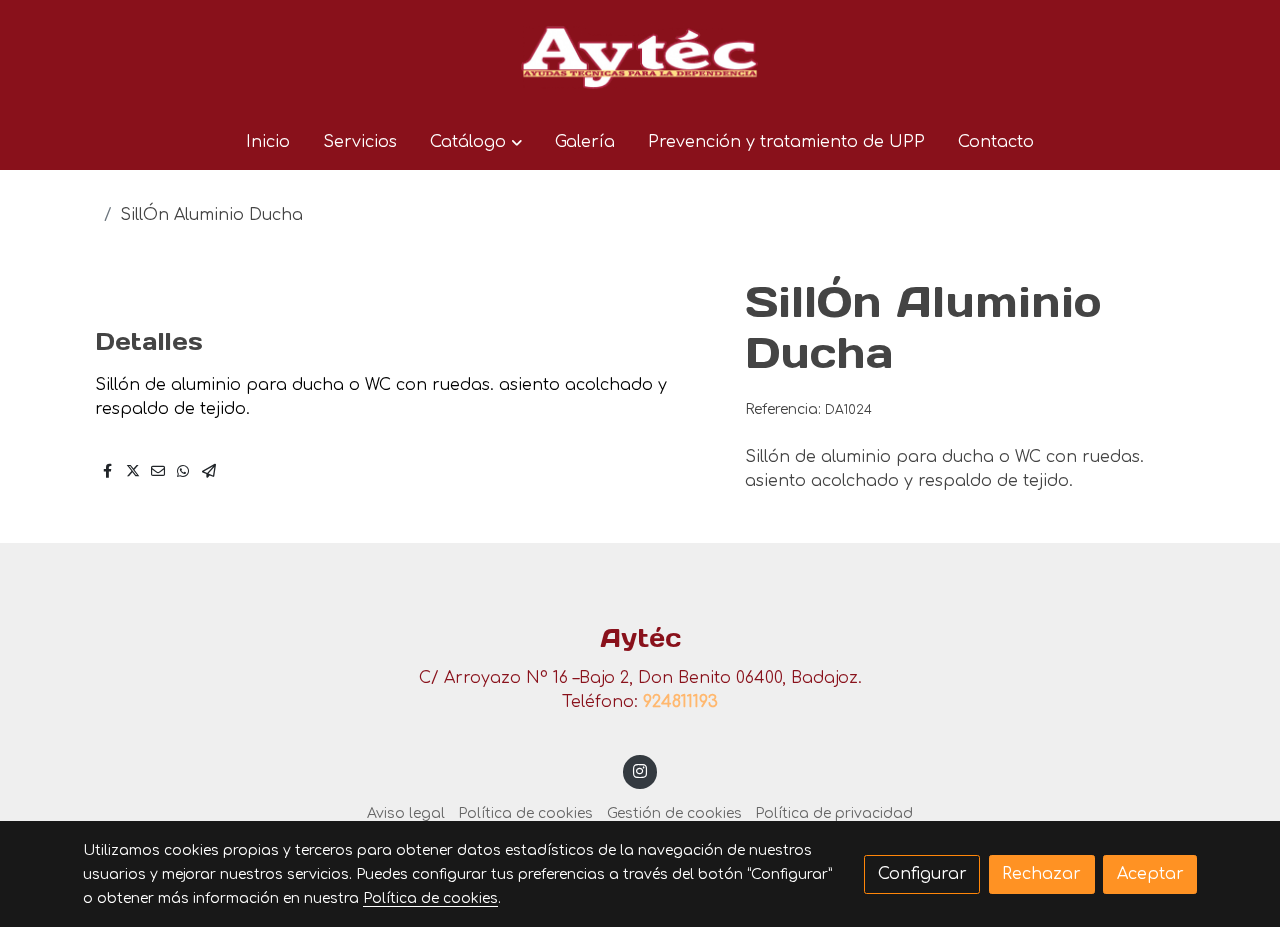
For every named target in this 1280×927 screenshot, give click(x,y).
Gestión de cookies (674, 813)
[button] (475, 142)
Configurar (922, 874)
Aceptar (1150, 874)
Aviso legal (406, 813)
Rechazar (1041, 874)
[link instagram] (640, 770)
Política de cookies (525, 813)
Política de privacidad (834, 813)
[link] (640, 57)
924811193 (680, 702)
